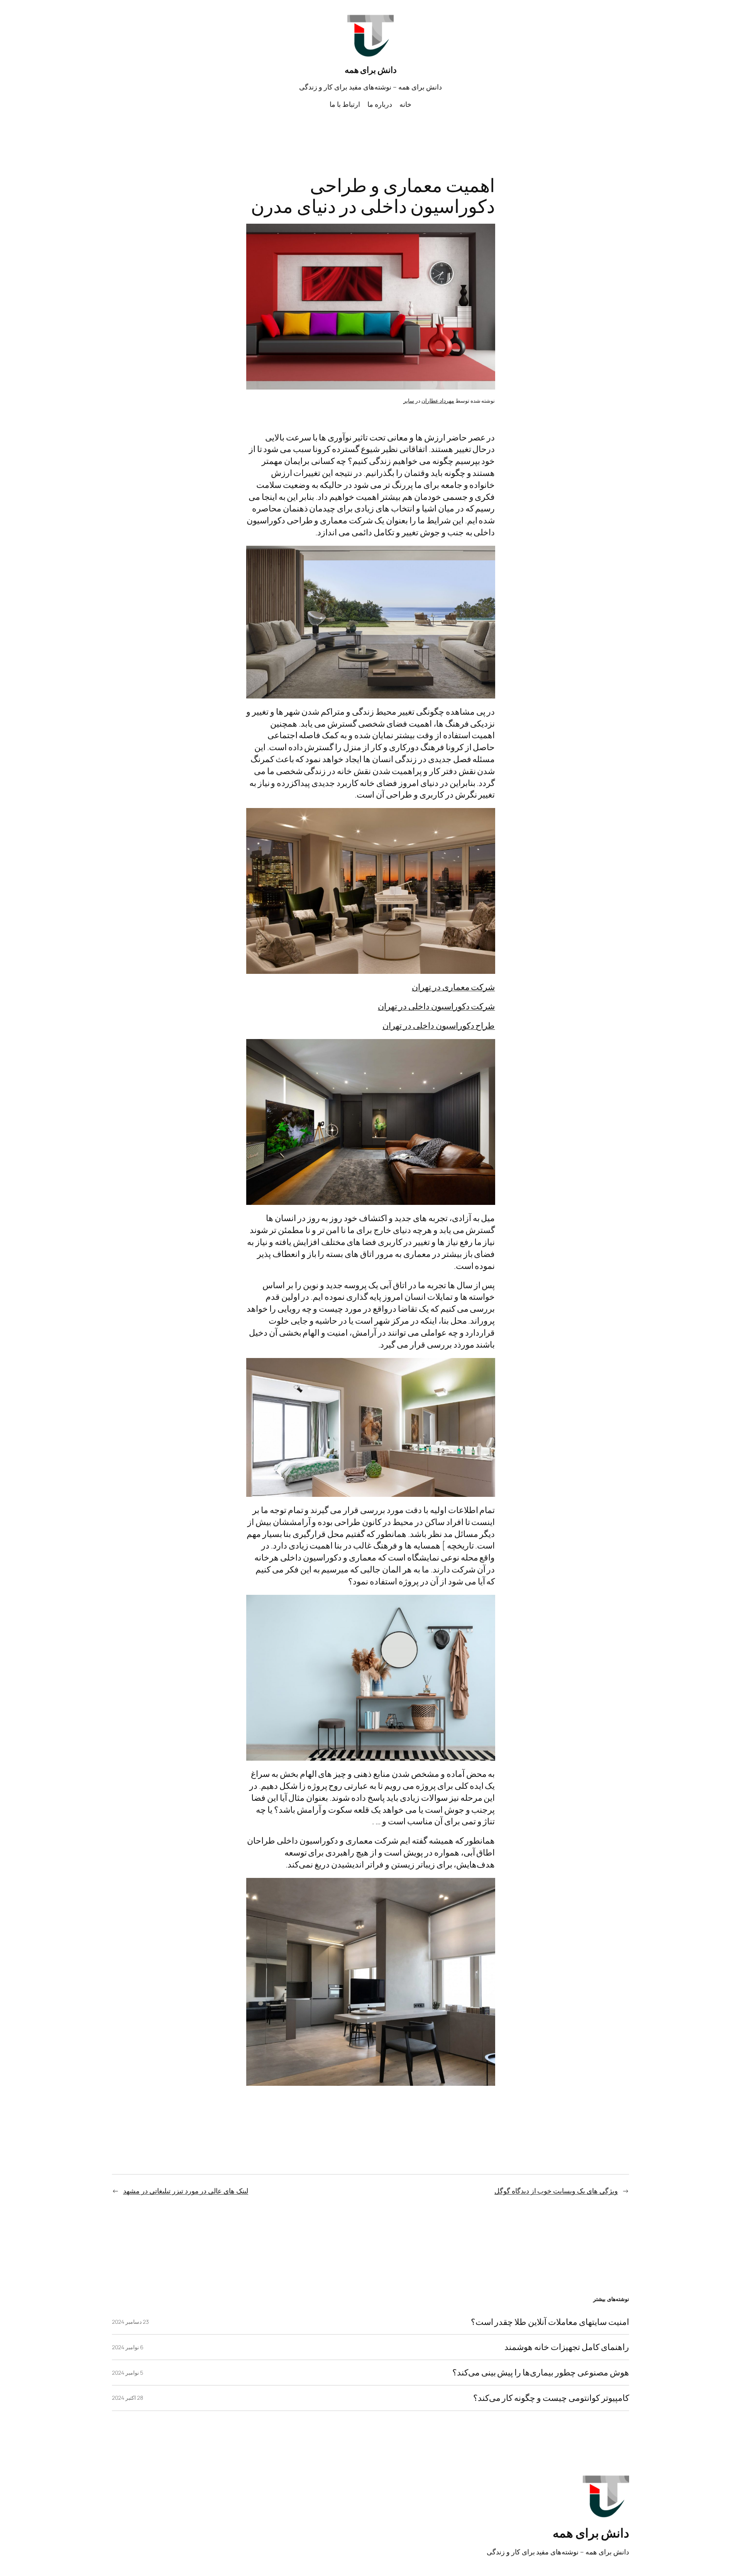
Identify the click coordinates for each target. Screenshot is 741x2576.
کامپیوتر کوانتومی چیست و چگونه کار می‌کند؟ (551, 2398)
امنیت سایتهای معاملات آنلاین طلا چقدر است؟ (550, 2322)
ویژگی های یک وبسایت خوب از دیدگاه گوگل (556, 2191)
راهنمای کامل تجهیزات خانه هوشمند (567, 2347)
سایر (409, 401)
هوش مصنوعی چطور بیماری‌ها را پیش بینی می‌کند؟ (541, 2373)
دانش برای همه (371, 70)
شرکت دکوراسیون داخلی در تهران (436, 1006)
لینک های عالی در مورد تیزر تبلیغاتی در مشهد (186, 2191)
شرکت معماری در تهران (453, 987)
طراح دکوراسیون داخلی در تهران (439, 1026)
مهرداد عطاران (438, 401)
